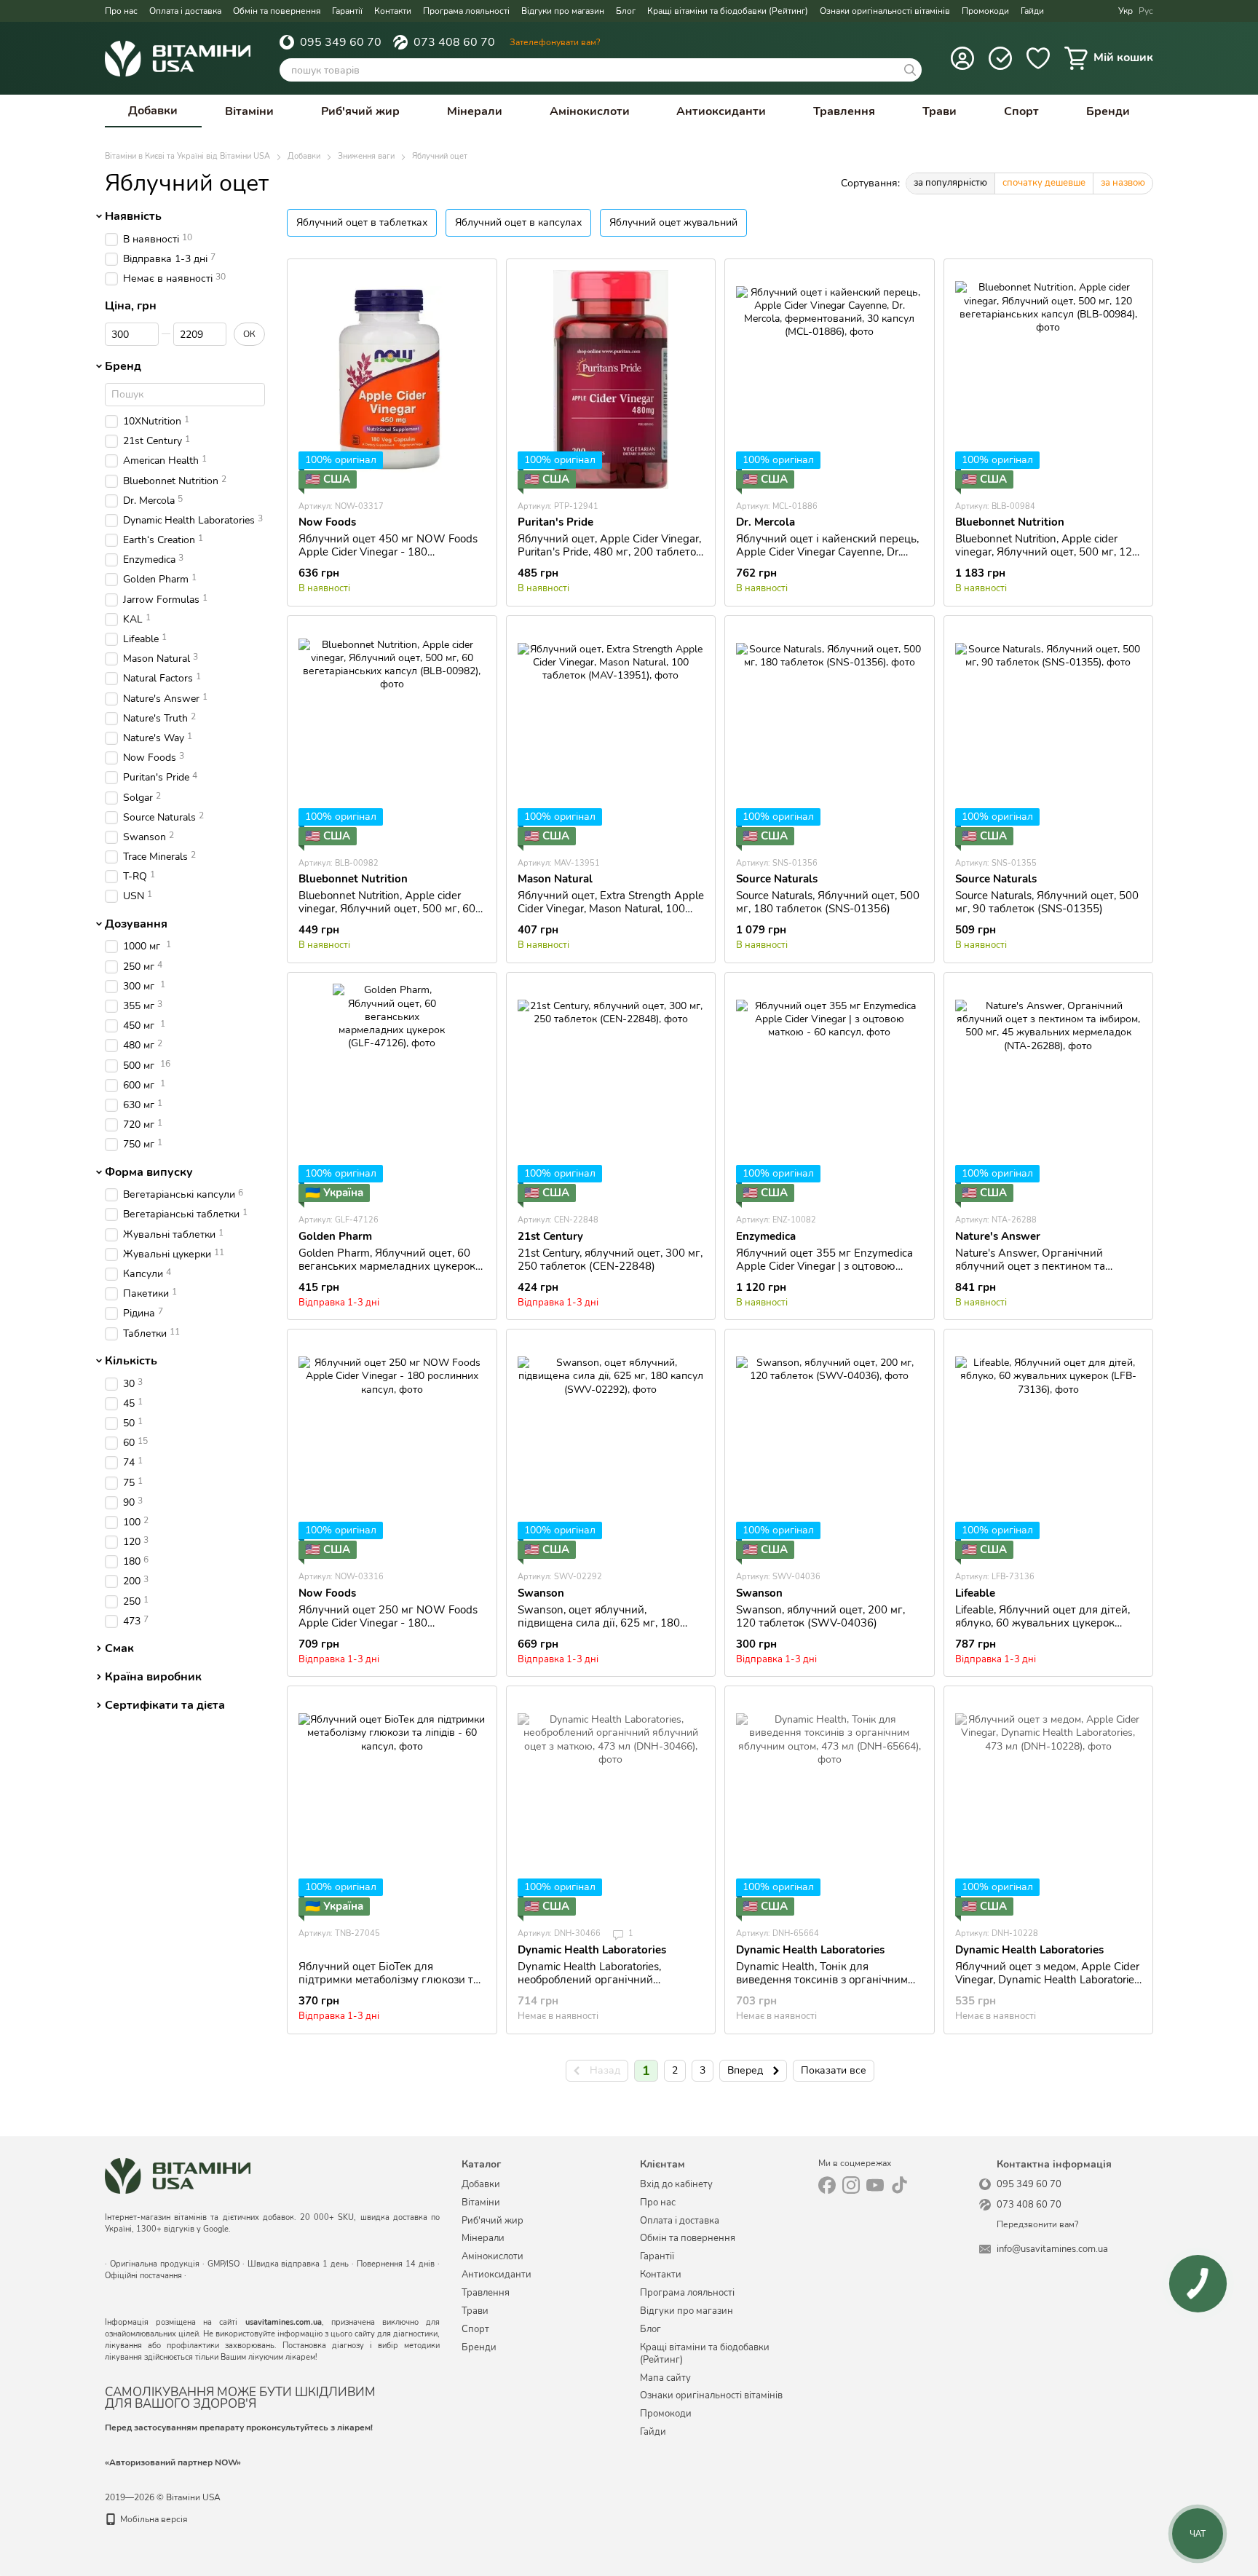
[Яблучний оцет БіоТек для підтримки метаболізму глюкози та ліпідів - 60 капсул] (392, 1806)
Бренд (123, 366)
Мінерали (475, 111)
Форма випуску (149, 1172)
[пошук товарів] (910, 70)
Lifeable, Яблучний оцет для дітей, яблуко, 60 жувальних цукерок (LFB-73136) (1043, 1623)
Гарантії (347, 11)
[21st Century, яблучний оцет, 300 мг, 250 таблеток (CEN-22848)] (611, 1093)
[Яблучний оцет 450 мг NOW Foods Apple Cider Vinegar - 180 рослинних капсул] (392, 379)
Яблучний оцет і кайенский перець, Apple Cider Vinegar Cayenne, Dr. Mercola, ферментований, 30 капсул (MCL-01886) (828, 558)
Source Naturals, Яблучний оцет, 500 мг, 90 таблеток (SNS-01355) (1047, 902)
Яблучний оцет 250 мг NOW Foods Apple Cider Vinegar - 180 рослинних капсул (388, 1623)
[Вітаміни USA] (178, 2175)
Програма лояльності (466, 11)
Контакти (393, 11)
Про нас (121, 11)
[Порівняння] (1000, 58)
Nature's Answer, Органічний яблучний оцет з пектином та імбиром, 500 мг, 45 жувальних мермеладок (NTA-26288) (1036, 1273)
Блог (626, 11)
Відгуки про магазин (563, 11)
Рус (1146, 11)
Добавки (153, 111)
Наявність (133, 216)
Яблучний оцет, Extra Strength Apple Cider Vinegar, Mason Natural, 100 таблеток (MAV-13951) (611, 909)
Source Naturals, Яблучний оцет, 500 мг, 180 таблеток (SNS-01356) (828, 902)
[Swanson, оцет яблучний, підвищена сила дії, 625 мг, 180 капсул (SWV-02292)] (611, 1450)
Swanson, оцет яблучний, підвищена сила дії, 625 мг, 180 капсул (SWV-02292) (599, 1623)
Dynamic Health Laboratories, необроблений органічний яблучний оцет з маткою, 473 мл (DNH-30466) (601, 1986)
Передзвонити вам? (1037, 2225)
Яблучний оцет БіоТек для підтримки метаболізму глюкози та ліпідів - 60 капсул (389, 1980)
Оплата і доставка (185, 11)
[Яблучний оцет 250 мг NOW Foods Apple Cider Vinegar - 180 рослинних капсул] (392, 1450)
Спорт (1021, 111)
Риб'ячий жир (360, 111)
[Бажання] (1038, 58)
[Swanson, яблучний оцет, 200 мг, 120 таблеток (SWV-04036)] (830, 1450)
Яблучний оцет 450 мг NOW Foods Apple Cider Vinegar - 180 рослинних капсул (388, 552)
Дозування (136, 924)
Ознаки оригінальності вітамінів (885, 11)
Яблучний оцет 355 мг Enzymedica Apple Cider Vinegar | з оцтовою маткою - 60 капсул (824, 1266)
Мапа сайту (665, 2378)
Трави (939, 111)
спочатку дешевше (1044, 183)
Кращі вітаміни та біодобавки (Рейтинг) (728, 11)
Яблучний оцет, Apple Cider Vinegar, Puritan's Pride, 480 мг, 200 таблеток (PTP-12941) (610, 552)
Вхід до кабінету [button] (676, 2184)
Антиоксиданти (721, 111)
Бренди (1108, 111)
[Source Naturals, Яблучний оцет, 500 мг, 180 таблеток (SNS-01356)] (830, 736)
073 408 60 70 (454, 42)
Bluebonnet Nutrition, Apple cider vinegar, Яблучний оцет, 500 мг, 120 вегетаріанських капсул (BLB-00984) (1047, 558)
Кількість (131, 1361)
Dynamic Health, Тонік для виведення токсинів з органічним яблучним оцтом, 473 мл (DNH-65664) (822, 1986)
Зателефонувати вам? (555, 42)
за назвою (1123, 183)
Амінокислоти (590, 111)
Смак (119, 1648)
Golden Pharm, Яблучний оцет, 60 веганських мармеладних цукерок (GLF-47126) (387, 1266)
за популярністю (950, 183)
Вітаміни (249, 111)
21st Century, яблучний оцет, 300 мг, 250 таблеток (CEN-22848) (610, 1260)
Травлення (844, 111)
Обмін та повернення (277, 11)
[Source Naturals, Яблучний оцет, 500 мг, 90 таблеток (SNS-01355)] (1049, 736)
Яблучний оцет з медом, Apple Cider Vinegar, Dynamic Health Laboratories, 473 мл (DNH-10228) (1048, 1980)
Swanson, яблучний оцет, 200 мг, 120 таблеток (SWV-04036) (820, 1616)
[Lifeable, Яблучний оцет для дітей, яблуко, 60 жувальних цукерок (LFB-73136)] (1049, 1450)
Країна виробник (153, 1677)
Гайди (1032, 11)
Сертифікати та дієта (165, 1705)
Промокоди (985, 11)
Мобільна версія (153, 2519)
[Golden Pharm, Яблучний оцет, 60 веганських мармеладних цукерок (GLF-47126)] (392, 1093)
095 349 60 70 (341, 42)
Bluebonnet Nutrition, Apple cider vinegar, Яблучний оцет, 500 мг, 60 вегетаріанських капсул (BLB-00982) (387, 915)
